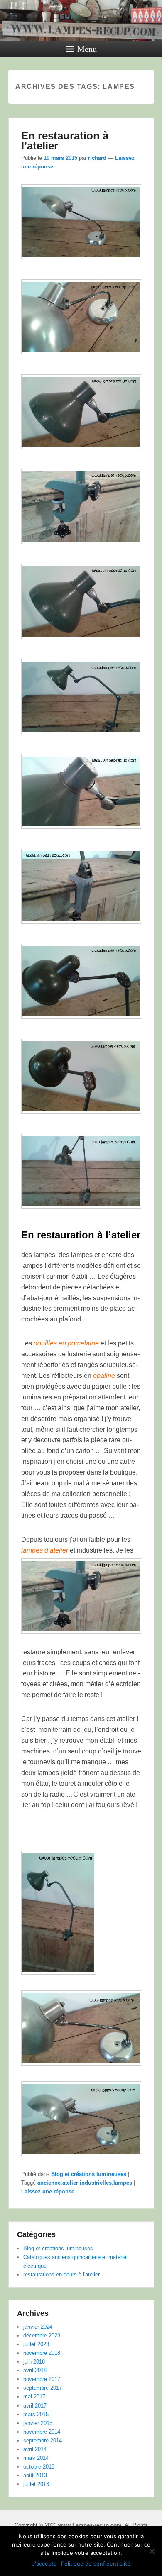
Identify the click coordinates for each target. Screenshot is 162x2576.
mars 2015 (36, 2414)
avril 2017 (35, 2406)
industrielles (96, 2183)
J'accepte (44, 2564)
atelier (70, 2183)
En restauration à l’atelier (65, 141)
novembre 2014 (42, 2432)
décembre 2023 (42, 2335)
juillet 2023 (36, 2344)
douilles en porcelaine (66, 1343)
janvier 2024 (38, 2327)
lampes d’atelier (45, 1550)
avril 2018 (35, 2370)
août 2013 (35, 2475)
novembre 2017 (42, 2379)
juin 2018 (34, 2362)
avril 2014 (35, 2449)
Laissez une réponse (48, 2191)
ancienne (49, 2183)
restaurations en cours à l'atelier (61, 2274)
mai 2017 (34, 2397)
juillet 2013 (36, 2484)
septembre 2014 (43, 2440)
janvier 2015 (38, 2423)
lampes (123, 2183)
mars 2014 (36, 2458)
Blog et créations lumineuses (89, 2174)
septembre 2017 (43, 2388)
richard (97, 158)
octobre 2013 (39, 2467)
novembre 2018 (42, 2353)
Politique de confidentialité (96, 2564)
